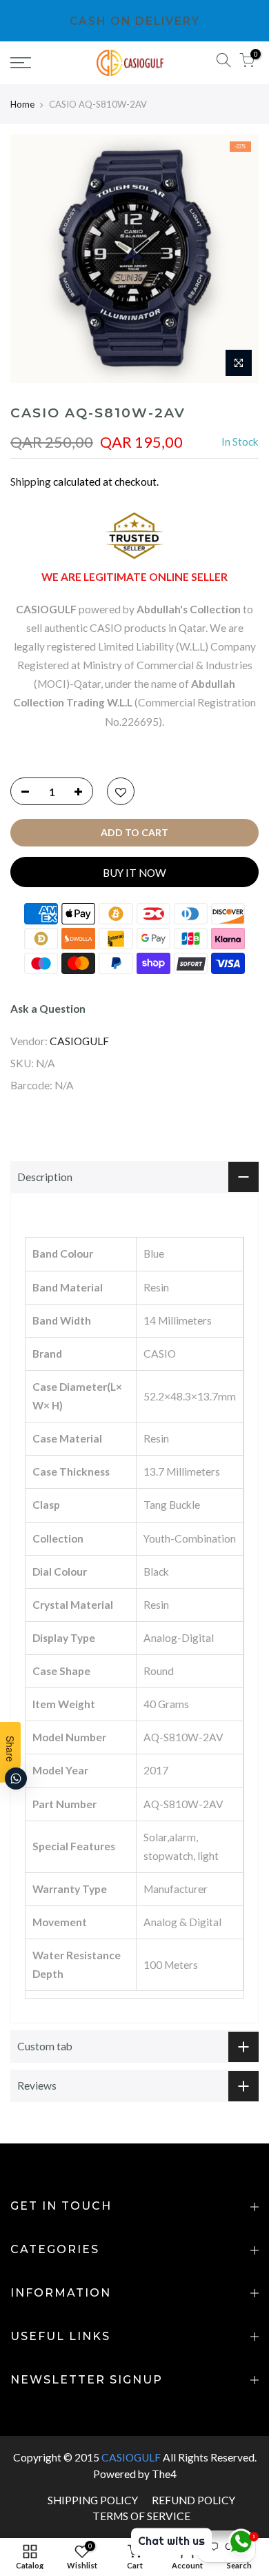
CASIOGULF (79, 1041)
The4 (164, 2474)
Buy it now (134, 873)
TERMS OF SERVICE (141, 2516)
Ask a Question (48, 1009)
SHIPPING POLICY (93, 2500)
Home (22, 104)
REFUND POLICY (193, 2500)
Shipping (31, 482)
